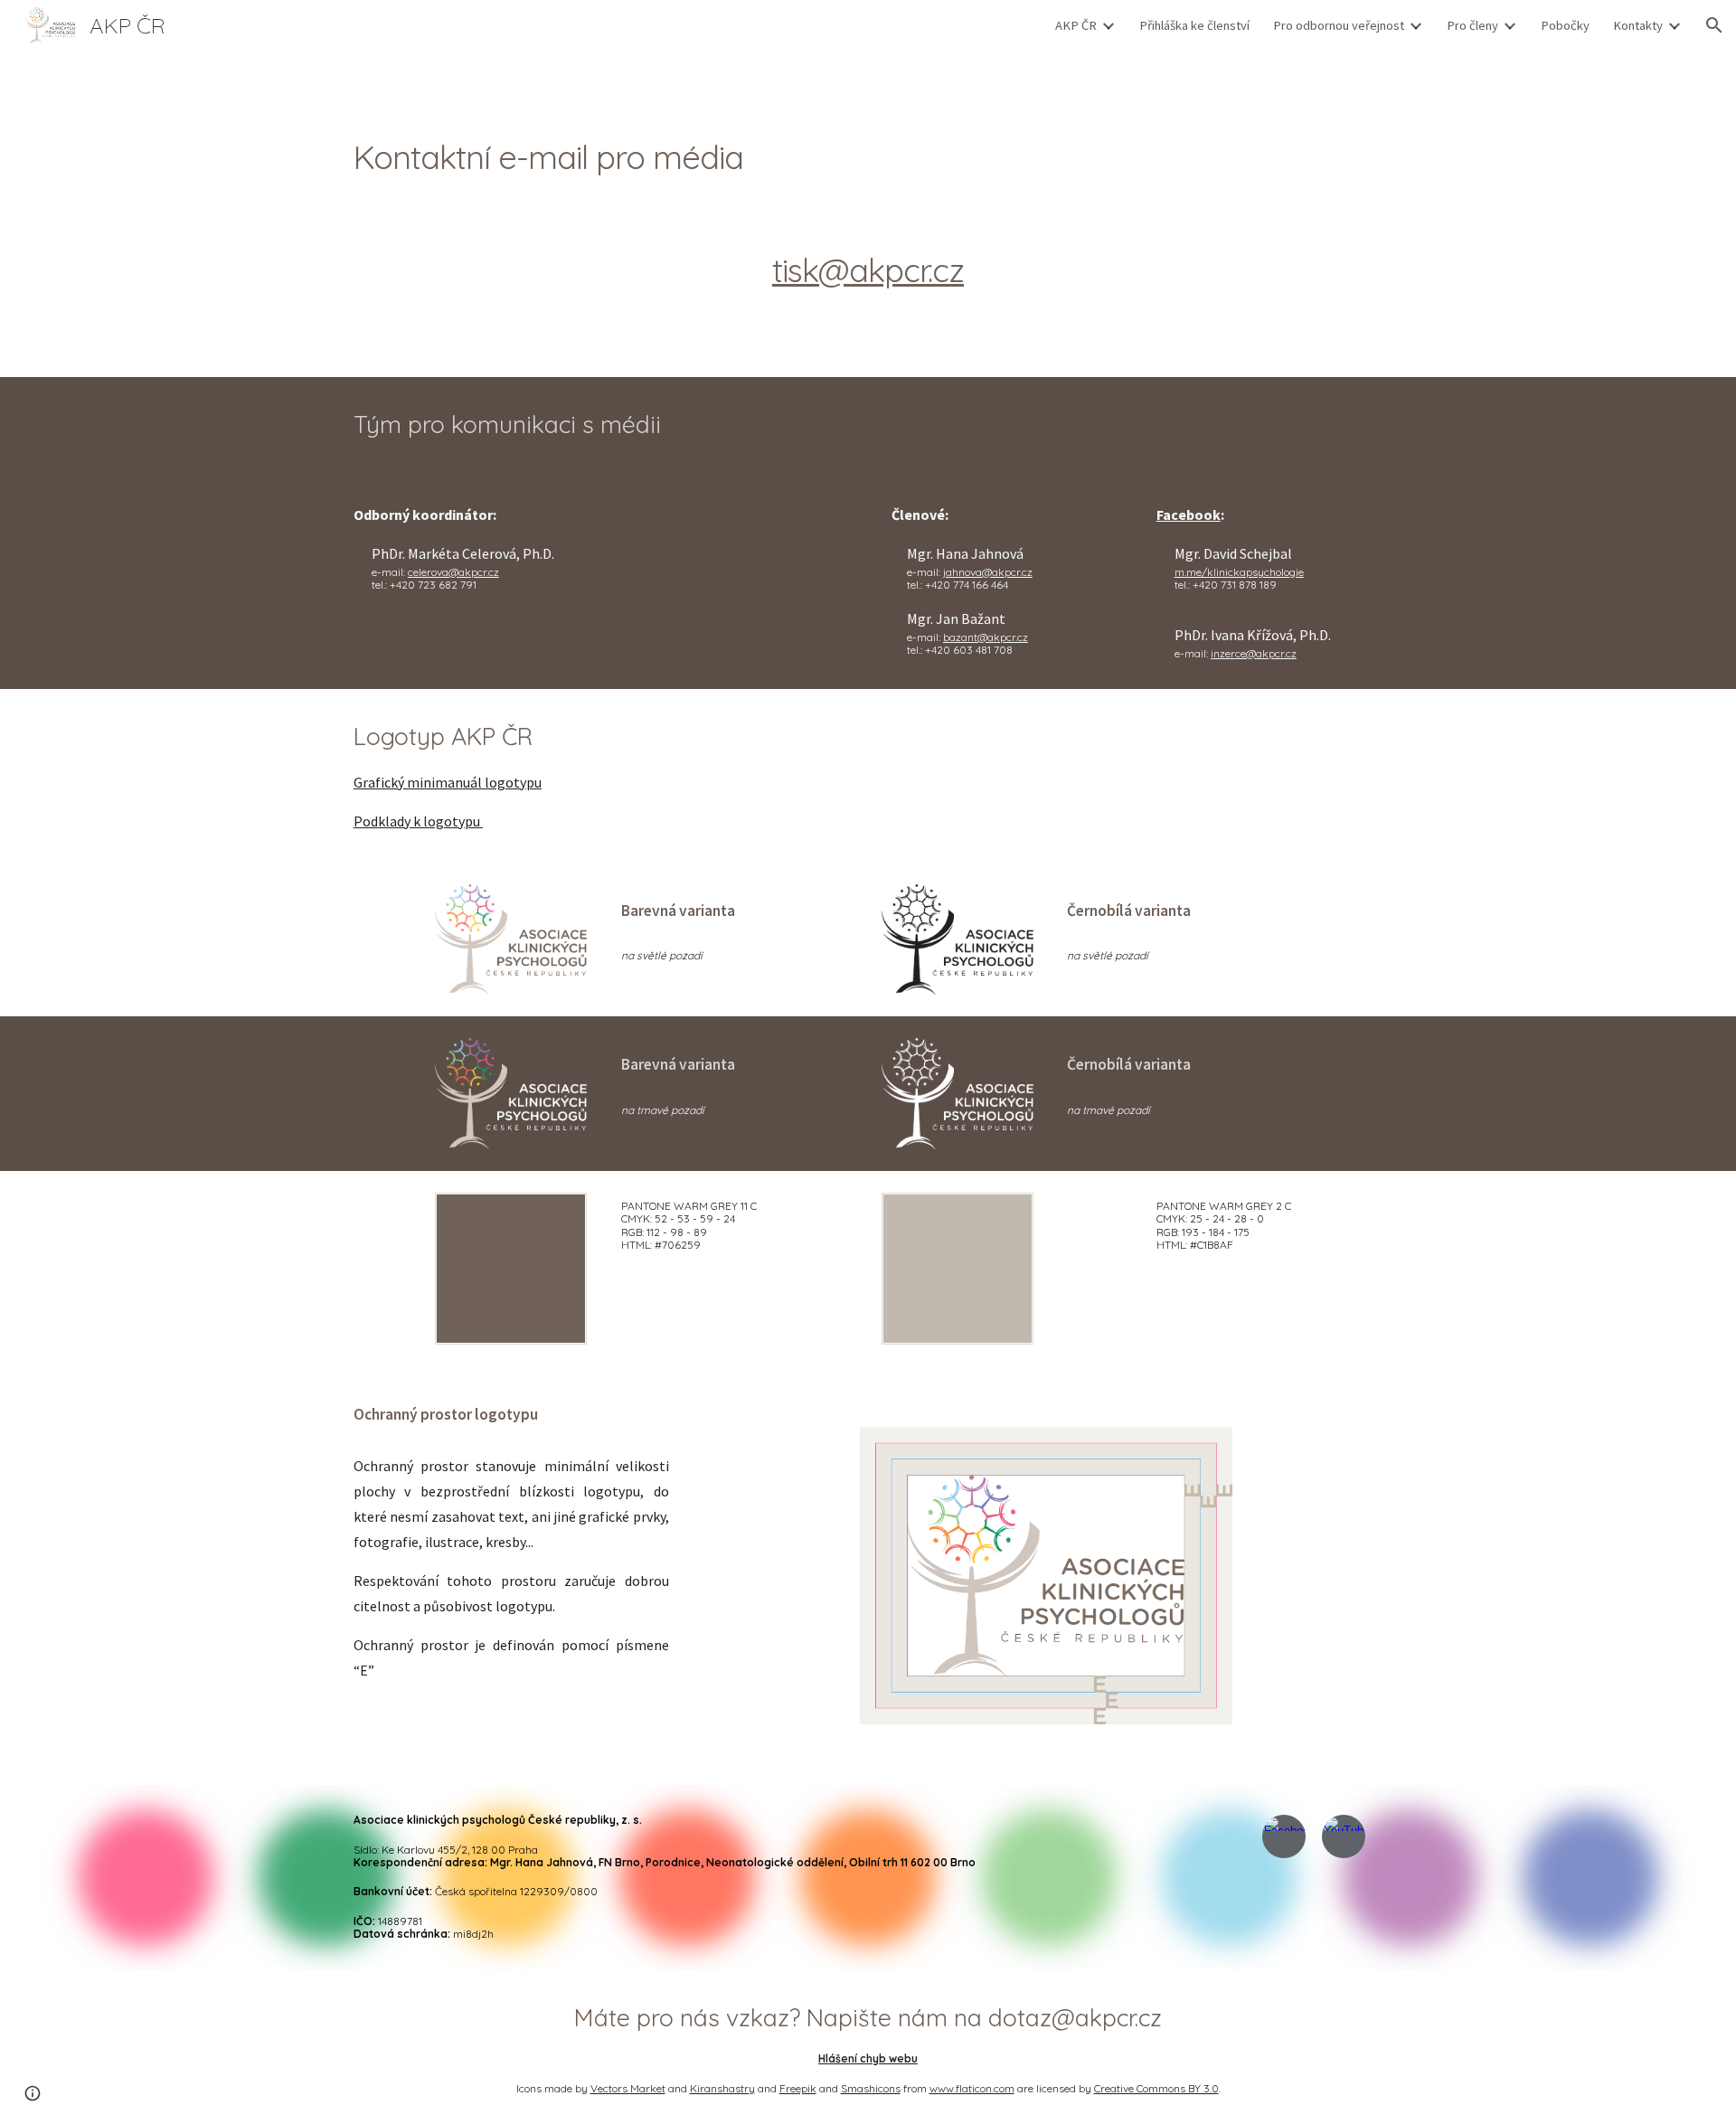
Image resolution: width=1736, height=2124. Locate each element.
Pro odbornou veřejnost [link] (1339, 25)
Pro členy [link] (1472, 25)
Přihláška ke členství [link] (1194, 25)
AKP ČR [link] (1076, 25)
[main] (868, 158)
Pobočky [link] (1565, 25)
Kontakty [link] (1638, 25)
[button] (1714, 25)
